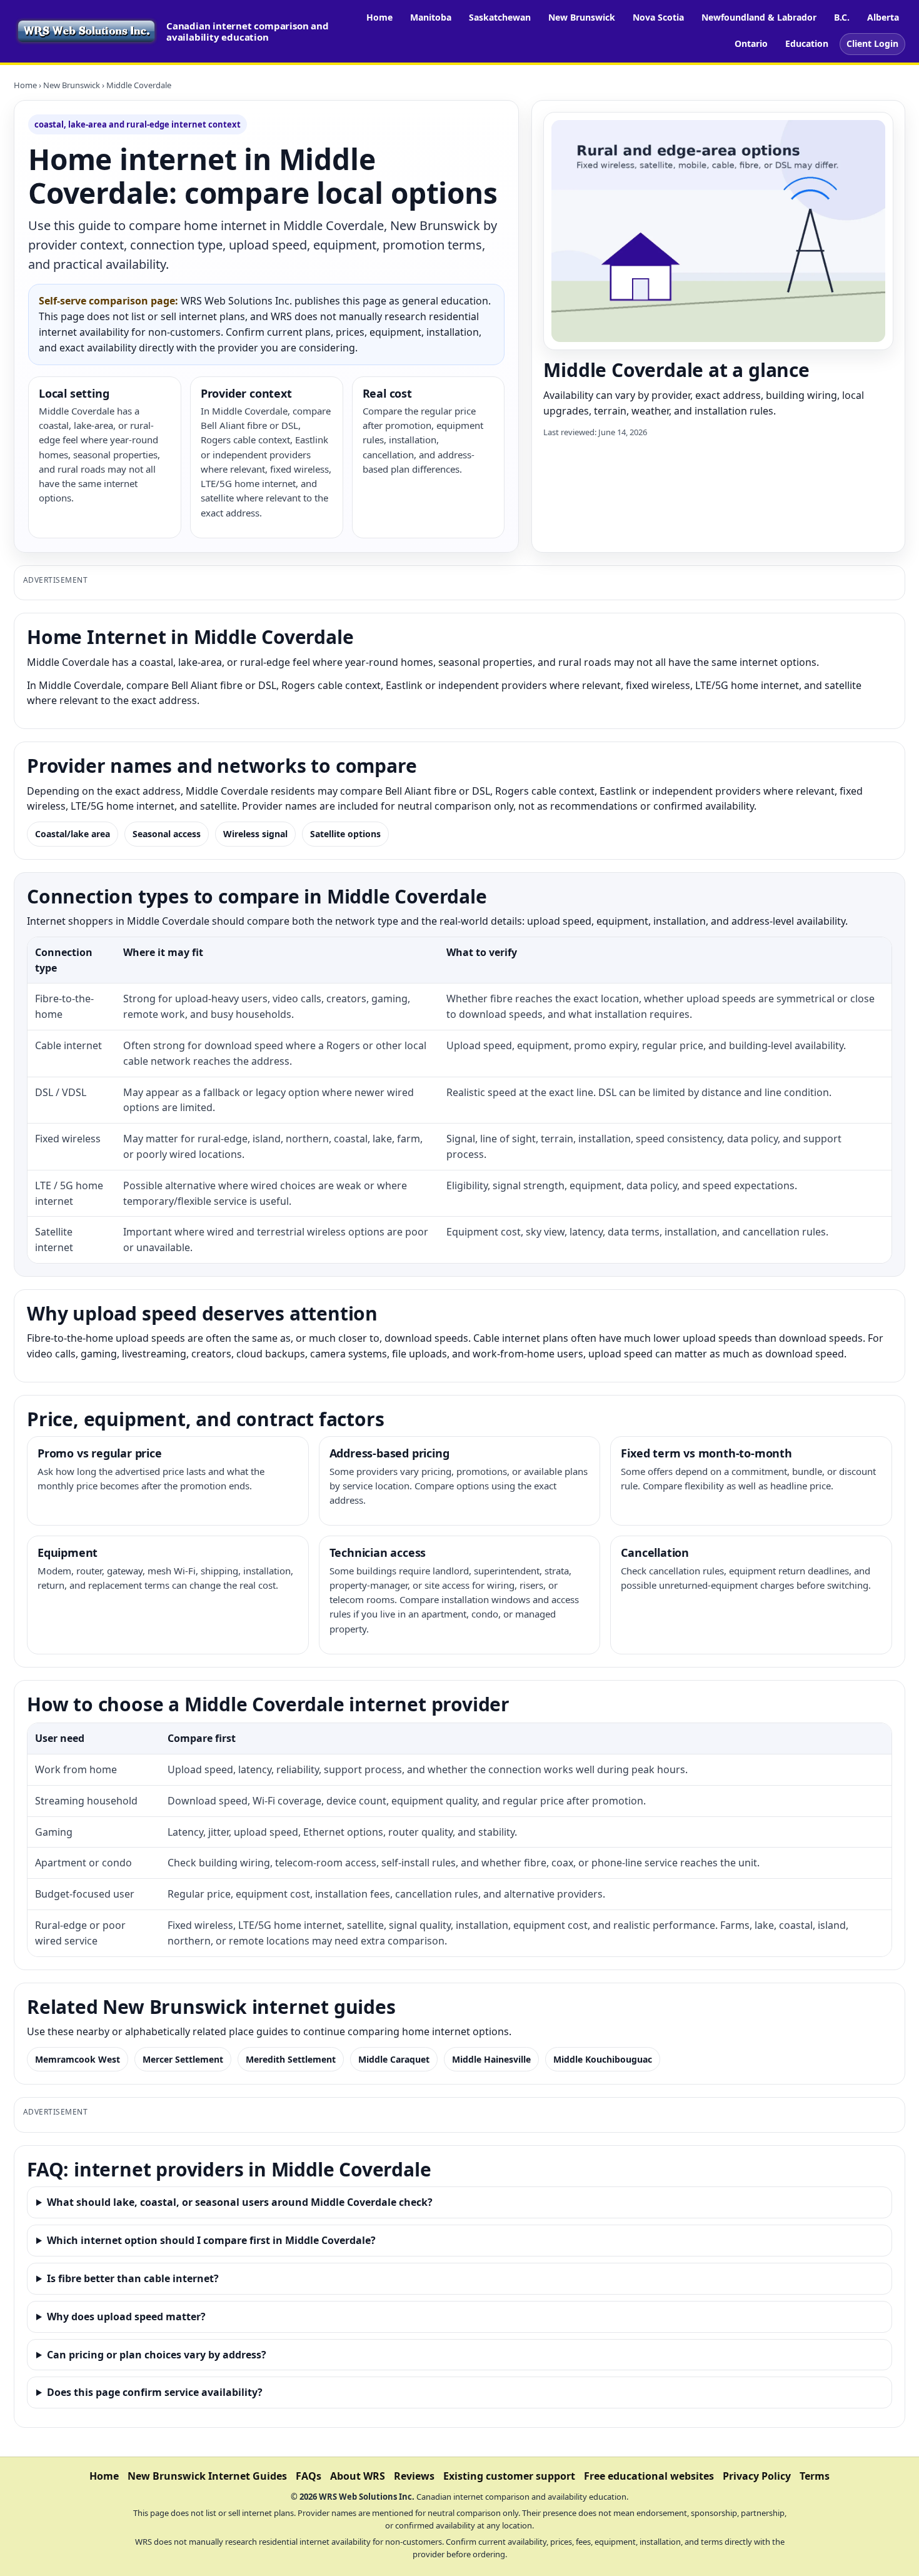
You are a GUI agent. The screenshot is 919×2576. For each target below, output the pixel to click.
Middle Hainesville (491, 2059)
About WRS (358, 2476)
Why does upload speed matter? (126, 2317)
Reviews (414, 2476)
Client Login (872, 43)
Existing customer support (509, 2476)
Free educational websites (649, 2476)
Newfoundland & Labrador (759, 17)
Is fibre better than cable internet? (133, 2278)
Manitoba (431, 17)
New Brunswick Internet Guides (207, 2476)
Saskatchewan (500, 17)
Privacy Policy (757, 2476)
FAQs (309, 2476)
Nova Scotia (658, 17)
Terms (815, 2476)
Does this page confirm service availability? (155, 2392)
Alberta (883, 17)
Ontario (751, 43)
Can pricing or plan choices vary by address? (157, 2355)
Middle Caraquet (394, 2059)
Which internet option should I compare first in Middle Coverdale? (211, 2240)
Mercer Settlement (183, 2059)
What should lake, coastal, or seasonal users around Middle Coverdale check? (240, 2202)
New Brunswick (582, 17)
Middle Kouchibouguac (603, 2059)
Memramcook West (78, 2059)
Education (807, 43)
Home (379, 17)
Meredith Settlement (291, 2059)
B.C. (842, 17)
